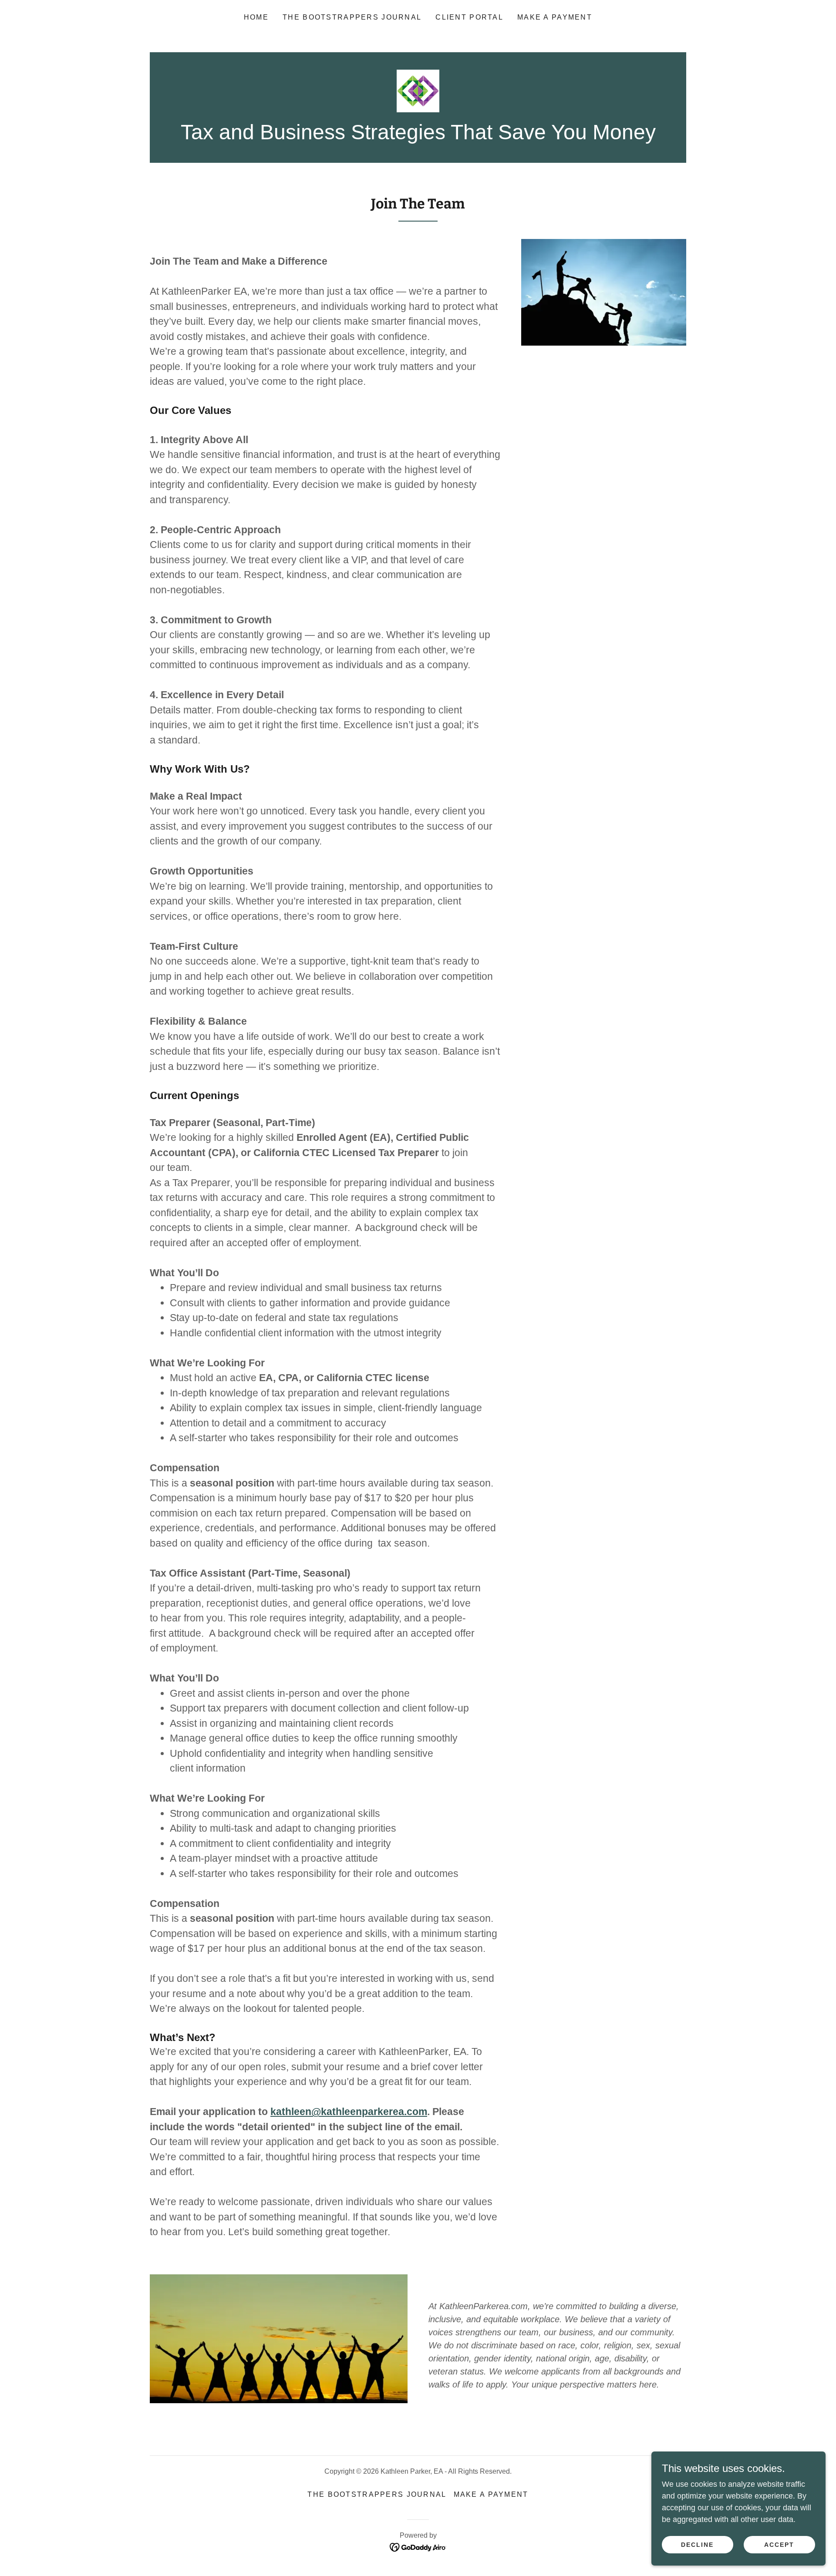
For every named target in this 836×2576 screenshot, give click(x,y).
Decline (697, 2545)
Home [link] (256, 17)
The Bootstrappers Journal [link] (352, 17)
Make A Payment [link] (555, 17)
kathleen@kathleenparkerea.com (349, 2112)
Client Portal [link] (469, 17)
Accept (779, 2545)
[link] (418, 91)
